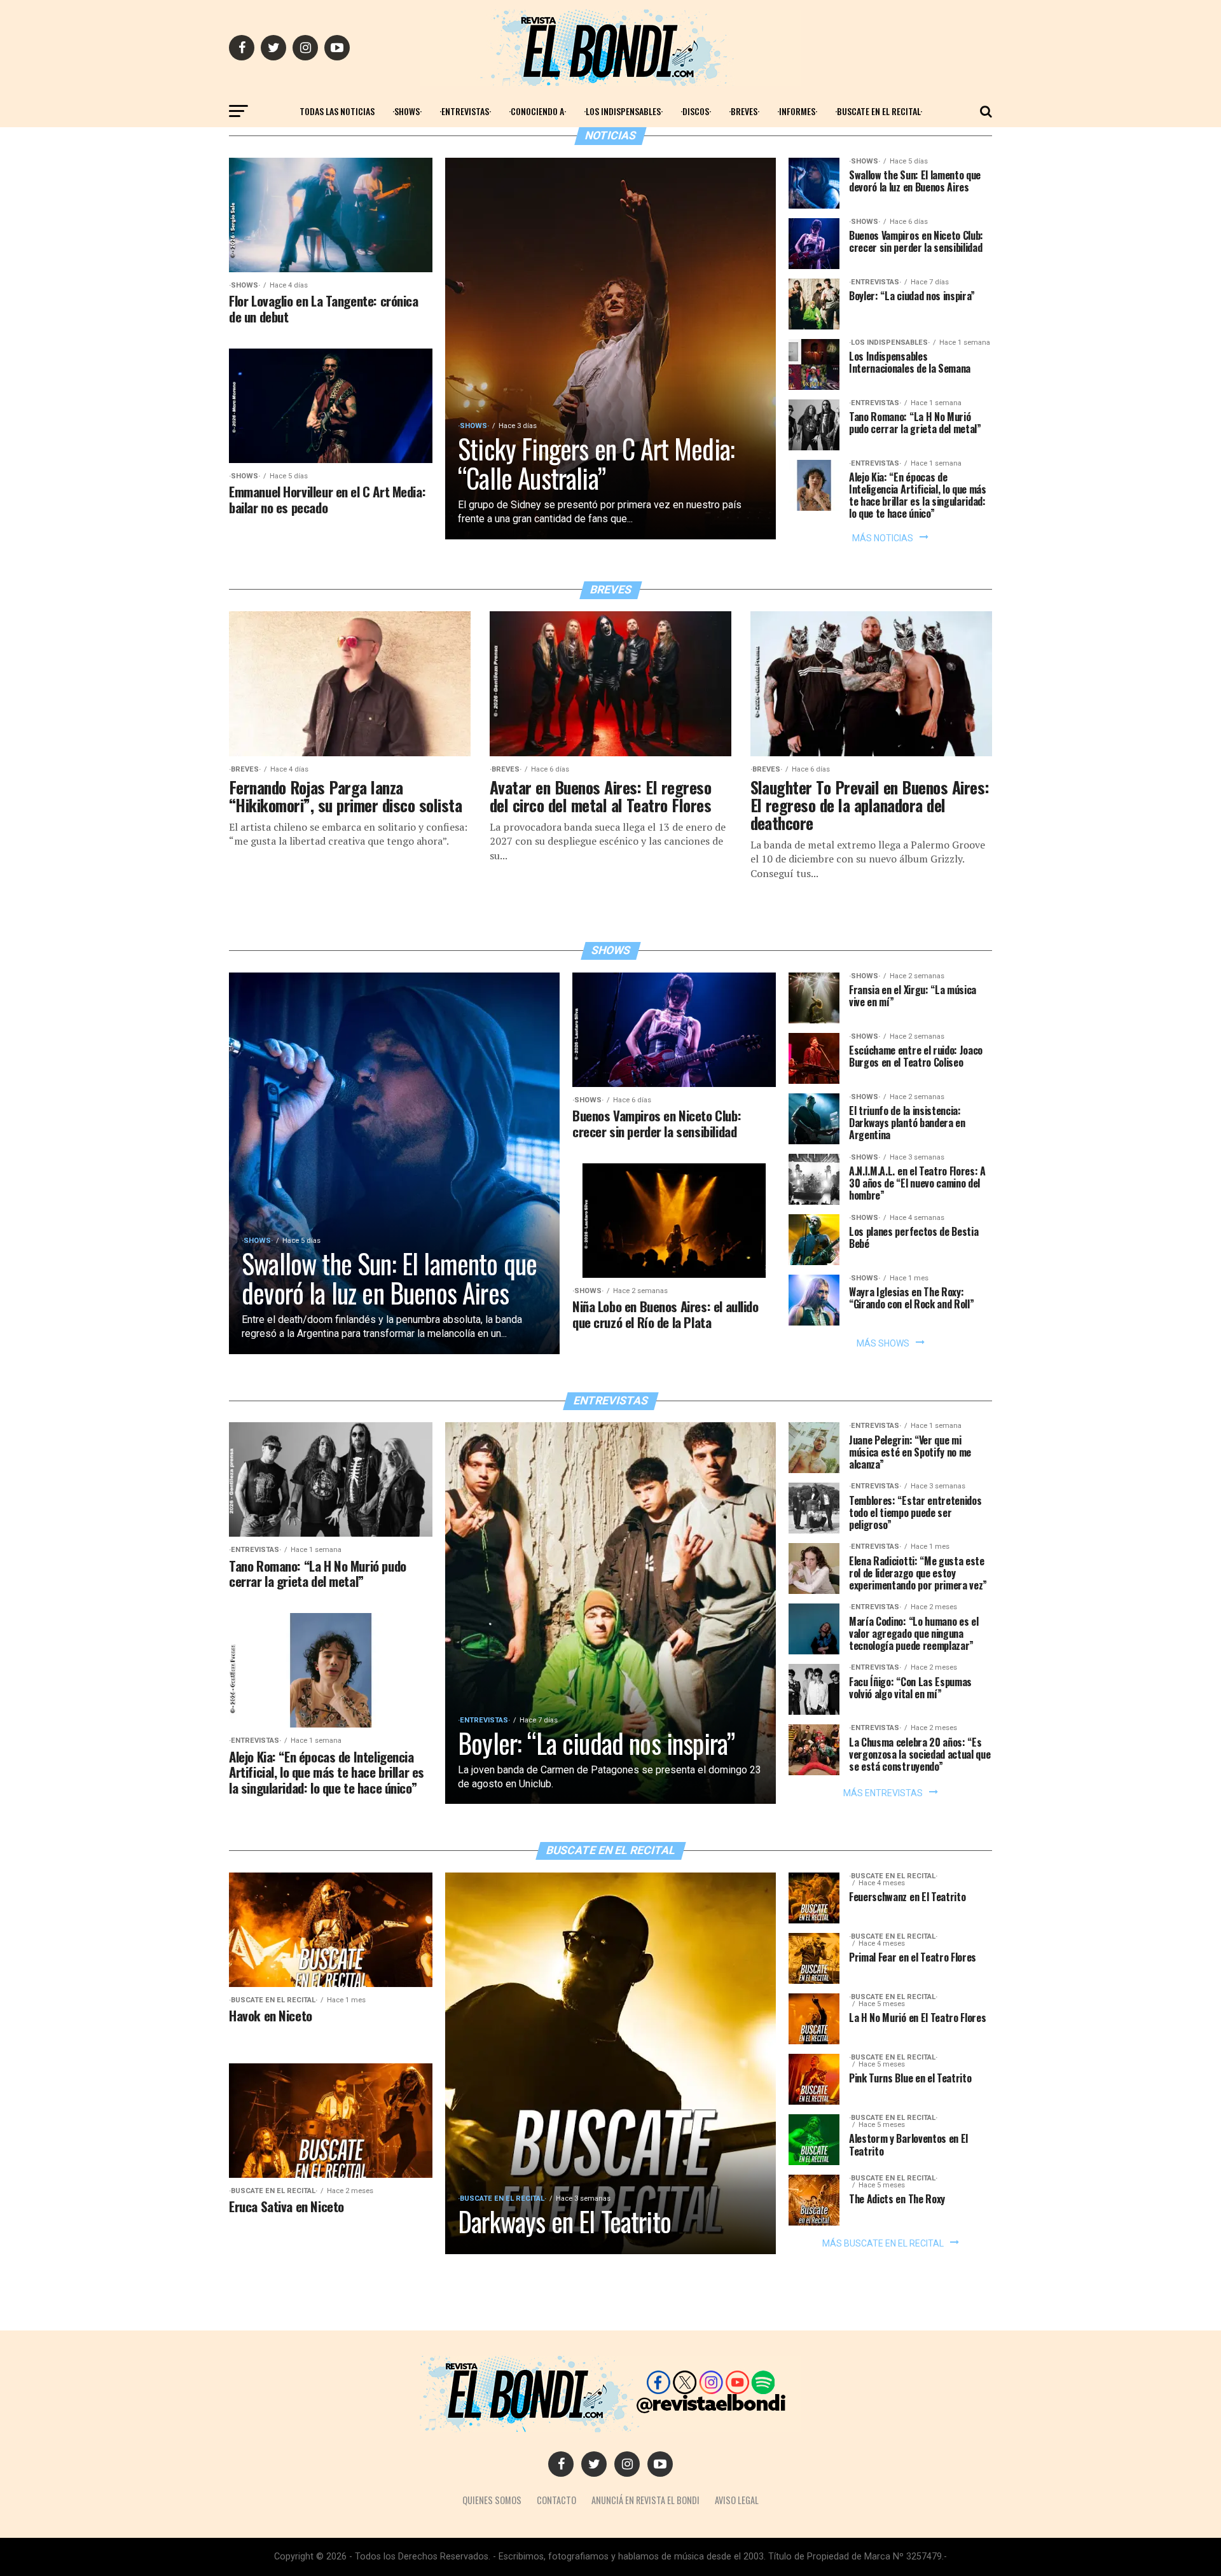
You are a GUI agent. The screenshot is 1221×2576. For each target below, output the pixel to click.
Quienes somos (492, 2500)
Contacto (556, 2500)
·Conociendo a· (537, 111)
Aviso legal (737, 2500)
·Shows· (407, 111)
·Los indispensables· (623, 111)
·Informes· (797, 111)
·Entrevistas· (465, 111)
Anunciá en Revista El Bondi (645, 2500)
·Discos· (696, 111)
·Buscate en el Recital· (879, 111)
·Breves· (744, 111)
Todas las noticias (337, 111)
